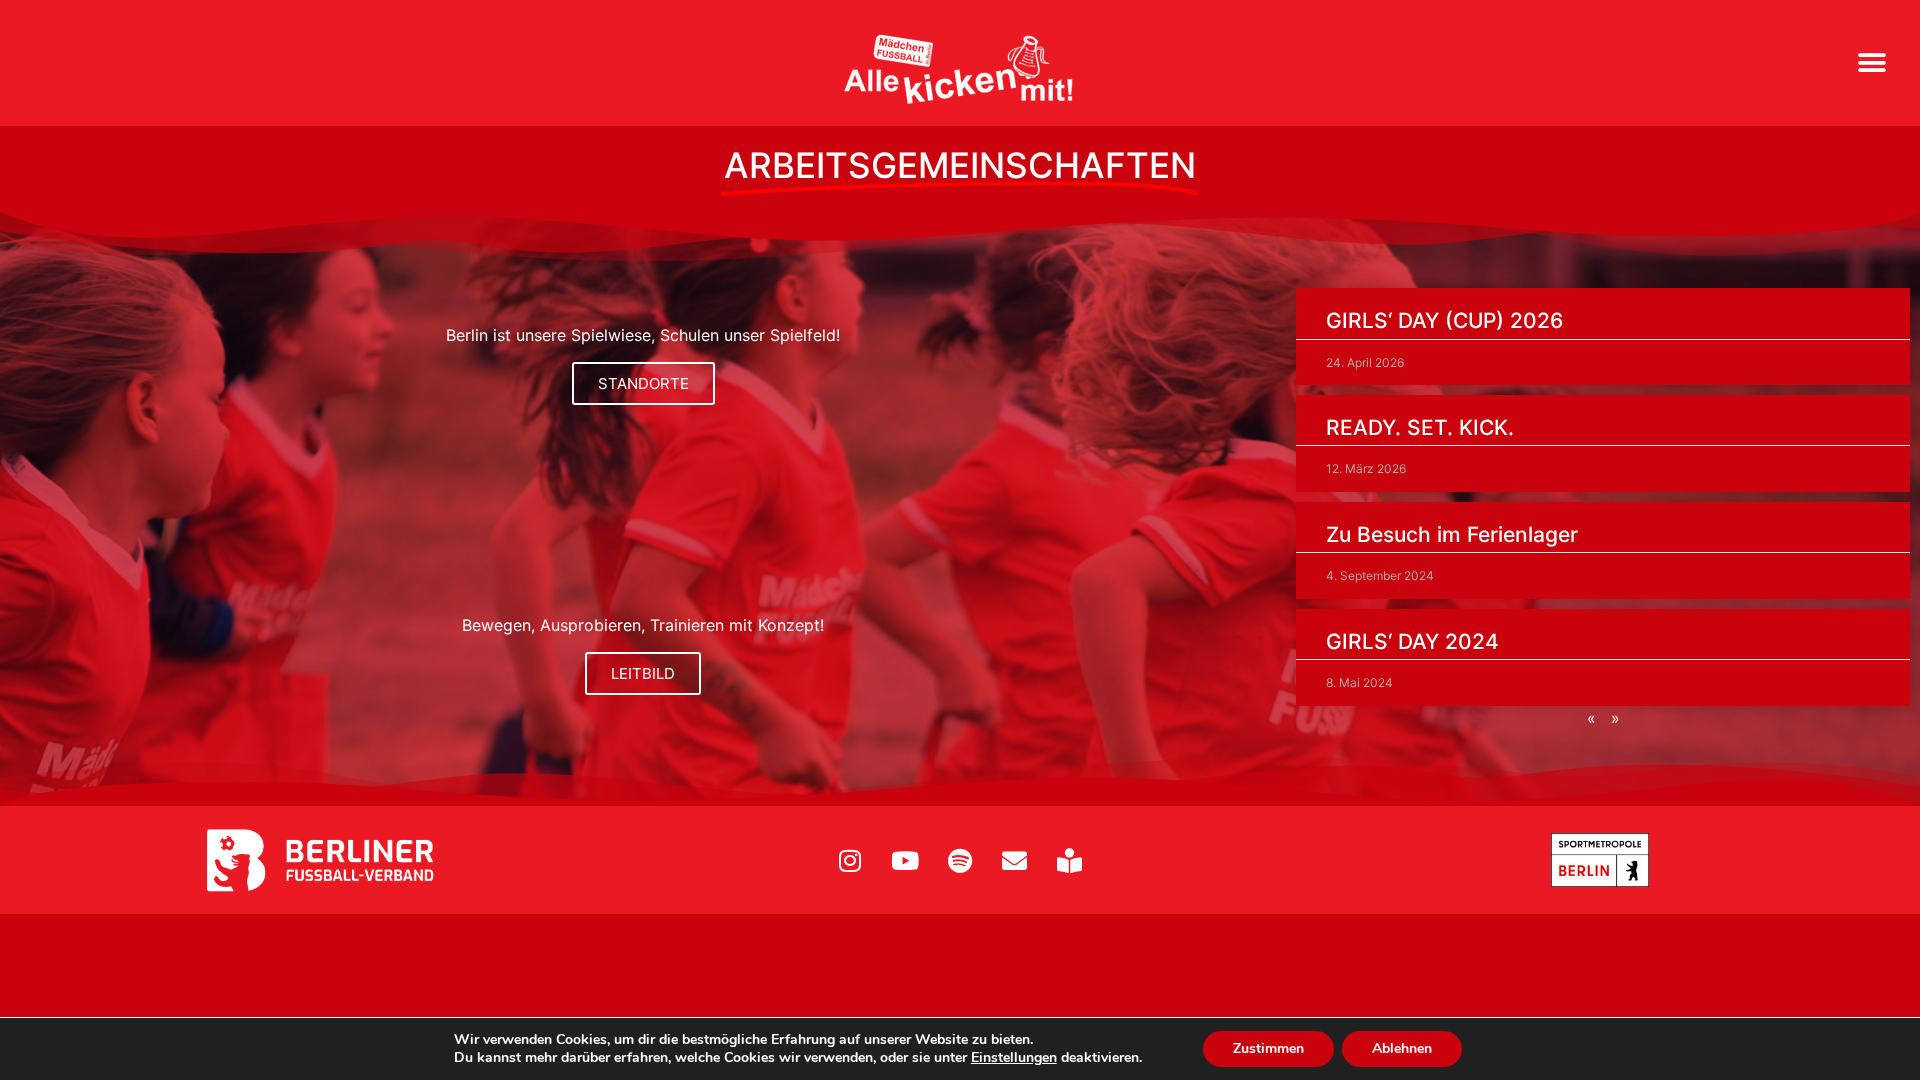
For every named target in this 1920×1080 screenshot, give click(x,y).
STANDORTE (643, 383)
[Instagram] (850, 860)
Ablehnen (1402, 1048)
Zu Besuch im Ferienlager (1452, 534)
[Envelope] (1015, 860)
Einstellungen (1014, 1058)
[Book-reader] (1070, 860)
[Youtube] (905, 860)
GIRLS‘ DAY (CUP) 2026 (1444, 320)
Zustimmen (1268, 1048)
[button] (1872, 63)
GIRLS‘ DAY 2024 (1412, 641)
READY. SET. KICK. (1420, 427)
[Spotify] (960, 860)
